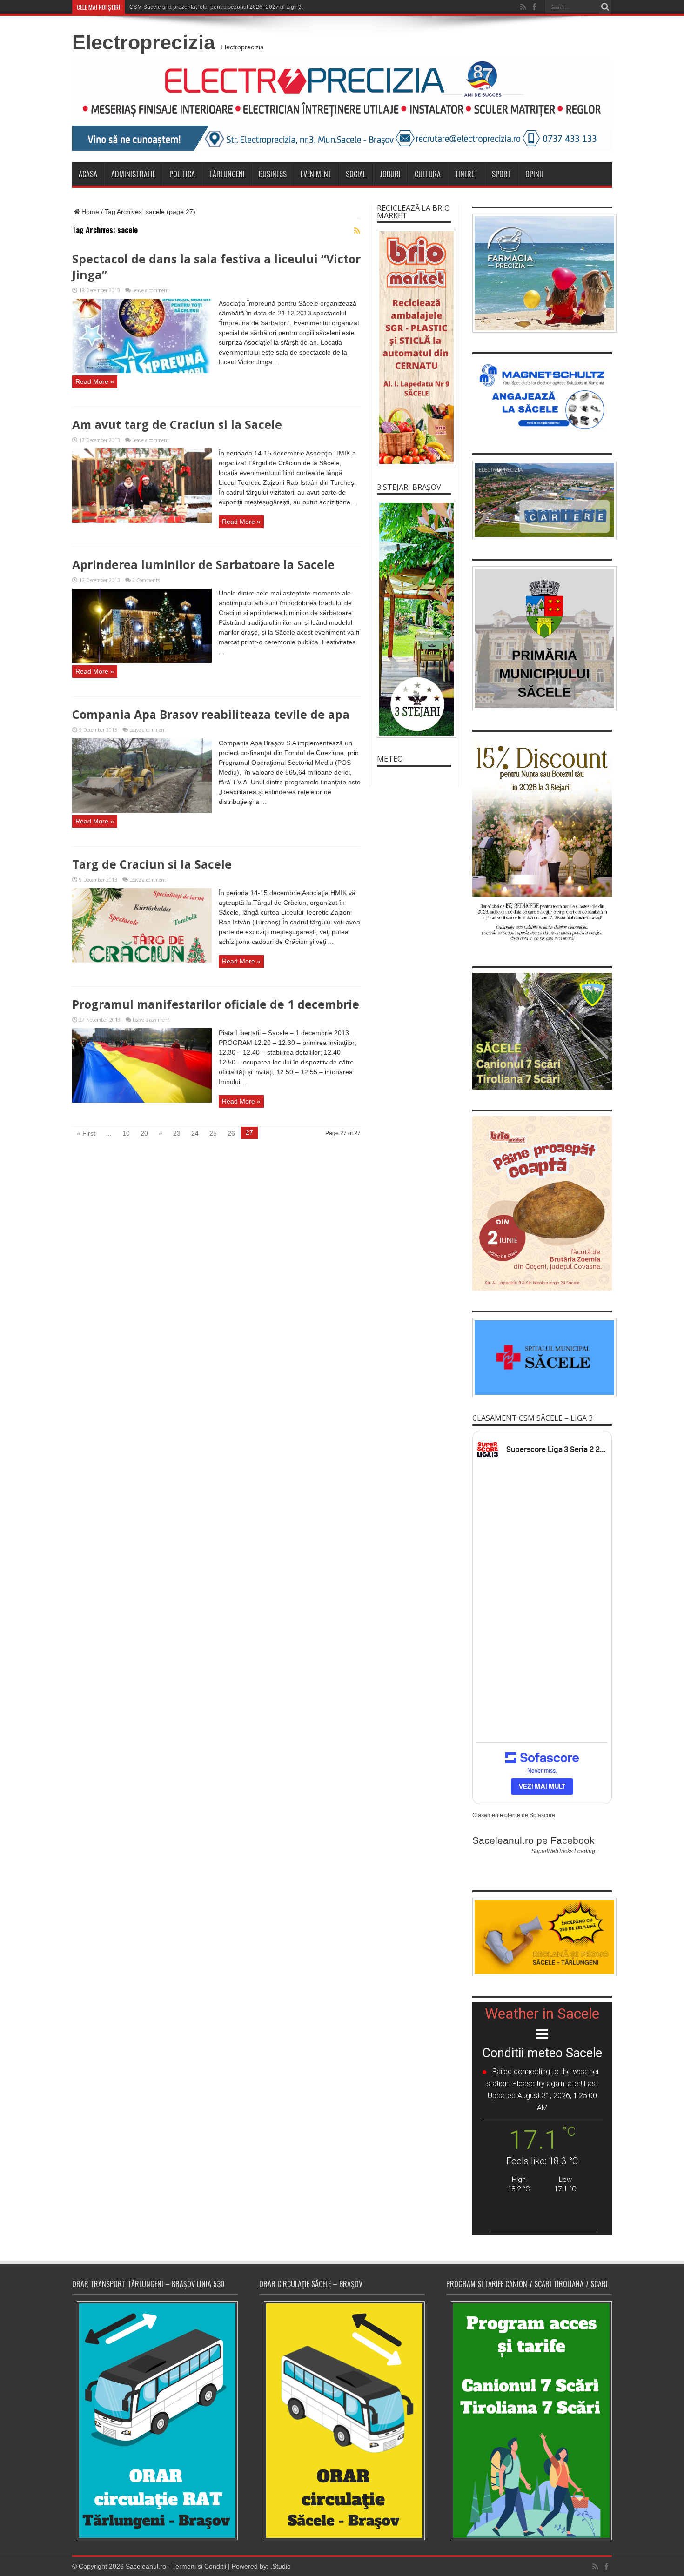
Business (273, 174)
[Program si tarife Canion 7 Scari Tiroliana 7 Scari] (529, 2420)
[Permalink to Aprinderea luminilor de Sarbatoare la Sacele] (142, 661)
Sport (502, 174)
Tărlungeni (227, 174)
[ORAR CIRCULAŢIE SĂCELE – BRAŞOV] (342, 2420)
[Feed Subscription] (357, 231)
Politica (182, 174)
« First (86, 1133)
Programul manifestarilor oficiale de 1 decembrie (216, 1004)
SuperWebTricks (552, 1851)
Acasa (88, 174)
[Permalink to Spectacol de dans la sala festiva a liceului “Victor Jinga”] (142, 371)
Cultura (428, 174)
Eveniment (316, 174)
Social (356, 174)
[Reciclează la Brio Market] (414, 348)
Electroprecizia (144, 42)
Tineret (466, 174)
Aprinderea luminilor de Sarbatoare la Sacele (203, 564)
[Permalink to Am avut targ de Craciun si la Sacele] (142, 521)
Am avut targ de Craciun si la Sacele (177, 424)
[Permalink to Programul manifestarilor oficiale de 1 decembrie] (142, 1100)
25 (213, 1133)
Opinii (534, 174)
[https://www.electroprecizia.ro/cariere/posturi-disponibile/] (542, 500)
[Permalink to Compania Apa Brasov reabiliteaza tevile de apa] (142, 810)
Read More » (95, 381)
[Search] (605, 7)
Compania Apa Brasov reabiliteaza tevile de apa (211, 714)
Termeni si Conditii (199, 2566)
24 (195, 1133)
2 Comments (146, 580)
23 (177, 1133)
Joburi (390, 174)
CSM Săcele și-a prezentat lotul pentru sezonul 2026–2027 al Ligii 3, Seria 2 (226, 7)
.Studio (281, 2566)
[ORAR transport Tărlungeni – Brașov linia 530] (155, 2421)
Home (90, 212)
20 (144, 1133)
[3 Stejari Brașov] (414, 619)
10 (126, 1133)
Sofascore (542, 1815)
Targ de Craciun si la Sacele (152, 864)
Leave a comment (151, 290)
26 (231, 1133)
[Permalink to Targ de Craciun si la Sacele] (142, 960)
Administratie (133, 174)
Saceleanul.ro (146, 2566)
